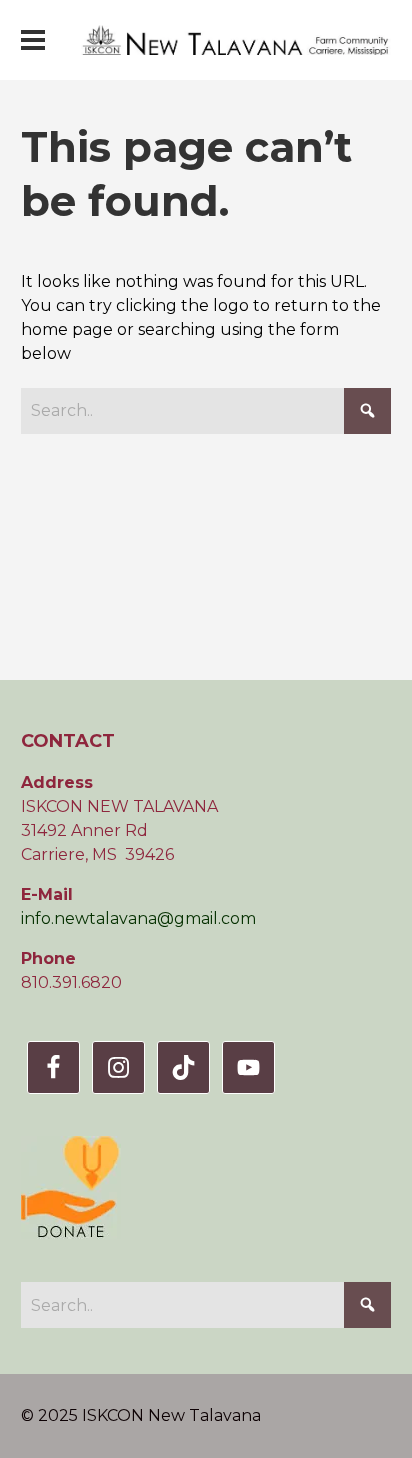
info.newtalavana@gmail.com (138, 918)
